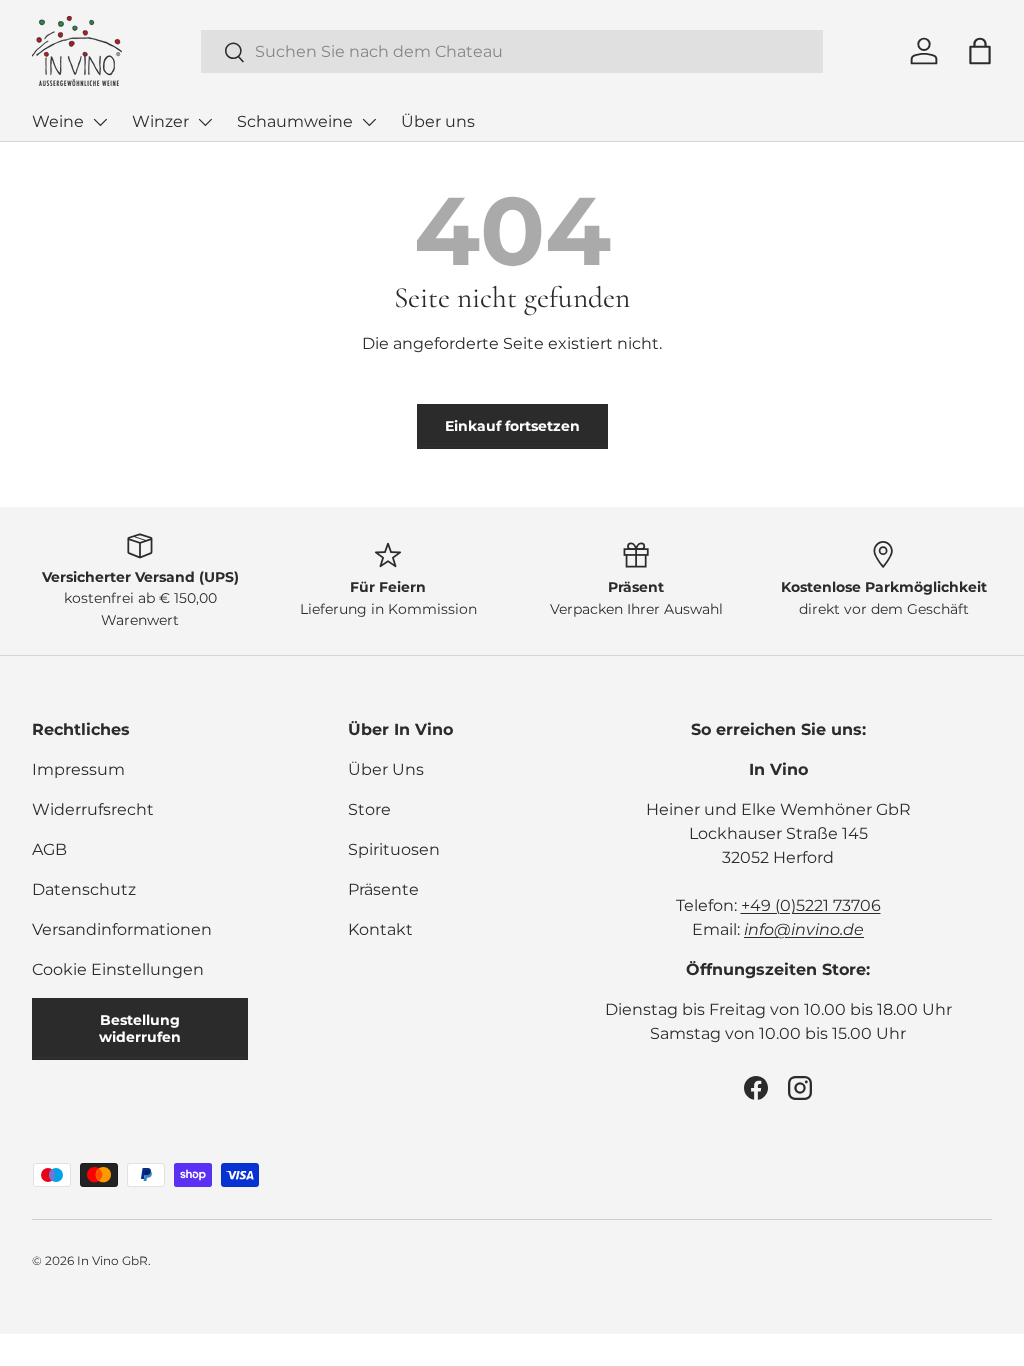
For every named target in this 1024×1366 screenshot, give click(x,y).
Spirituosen (394, 849)
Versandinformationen (122, 929)
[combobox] (512, 51)
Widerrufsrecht (93, 809)
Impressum (78, 769)
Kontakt (380, 929)
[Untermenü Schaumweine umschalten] (369, 122)
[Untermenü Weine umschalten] (100, 122)
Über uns (438, 121)
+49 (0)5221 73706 (811, 905)
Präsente (383, 889)
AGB (49, 849)
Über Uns (386, 769)
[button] (980, 51)
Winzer (160, 121)
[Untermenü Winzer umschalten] (205, 122)
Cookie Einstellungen (118, 969)
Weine (58, 121)
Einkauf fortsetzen (512, 426)
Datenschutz (84, 889)
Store (369, 809)
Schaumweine (295, 121)
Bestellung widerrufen (140, 1028)
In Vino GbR (112, 1260)
